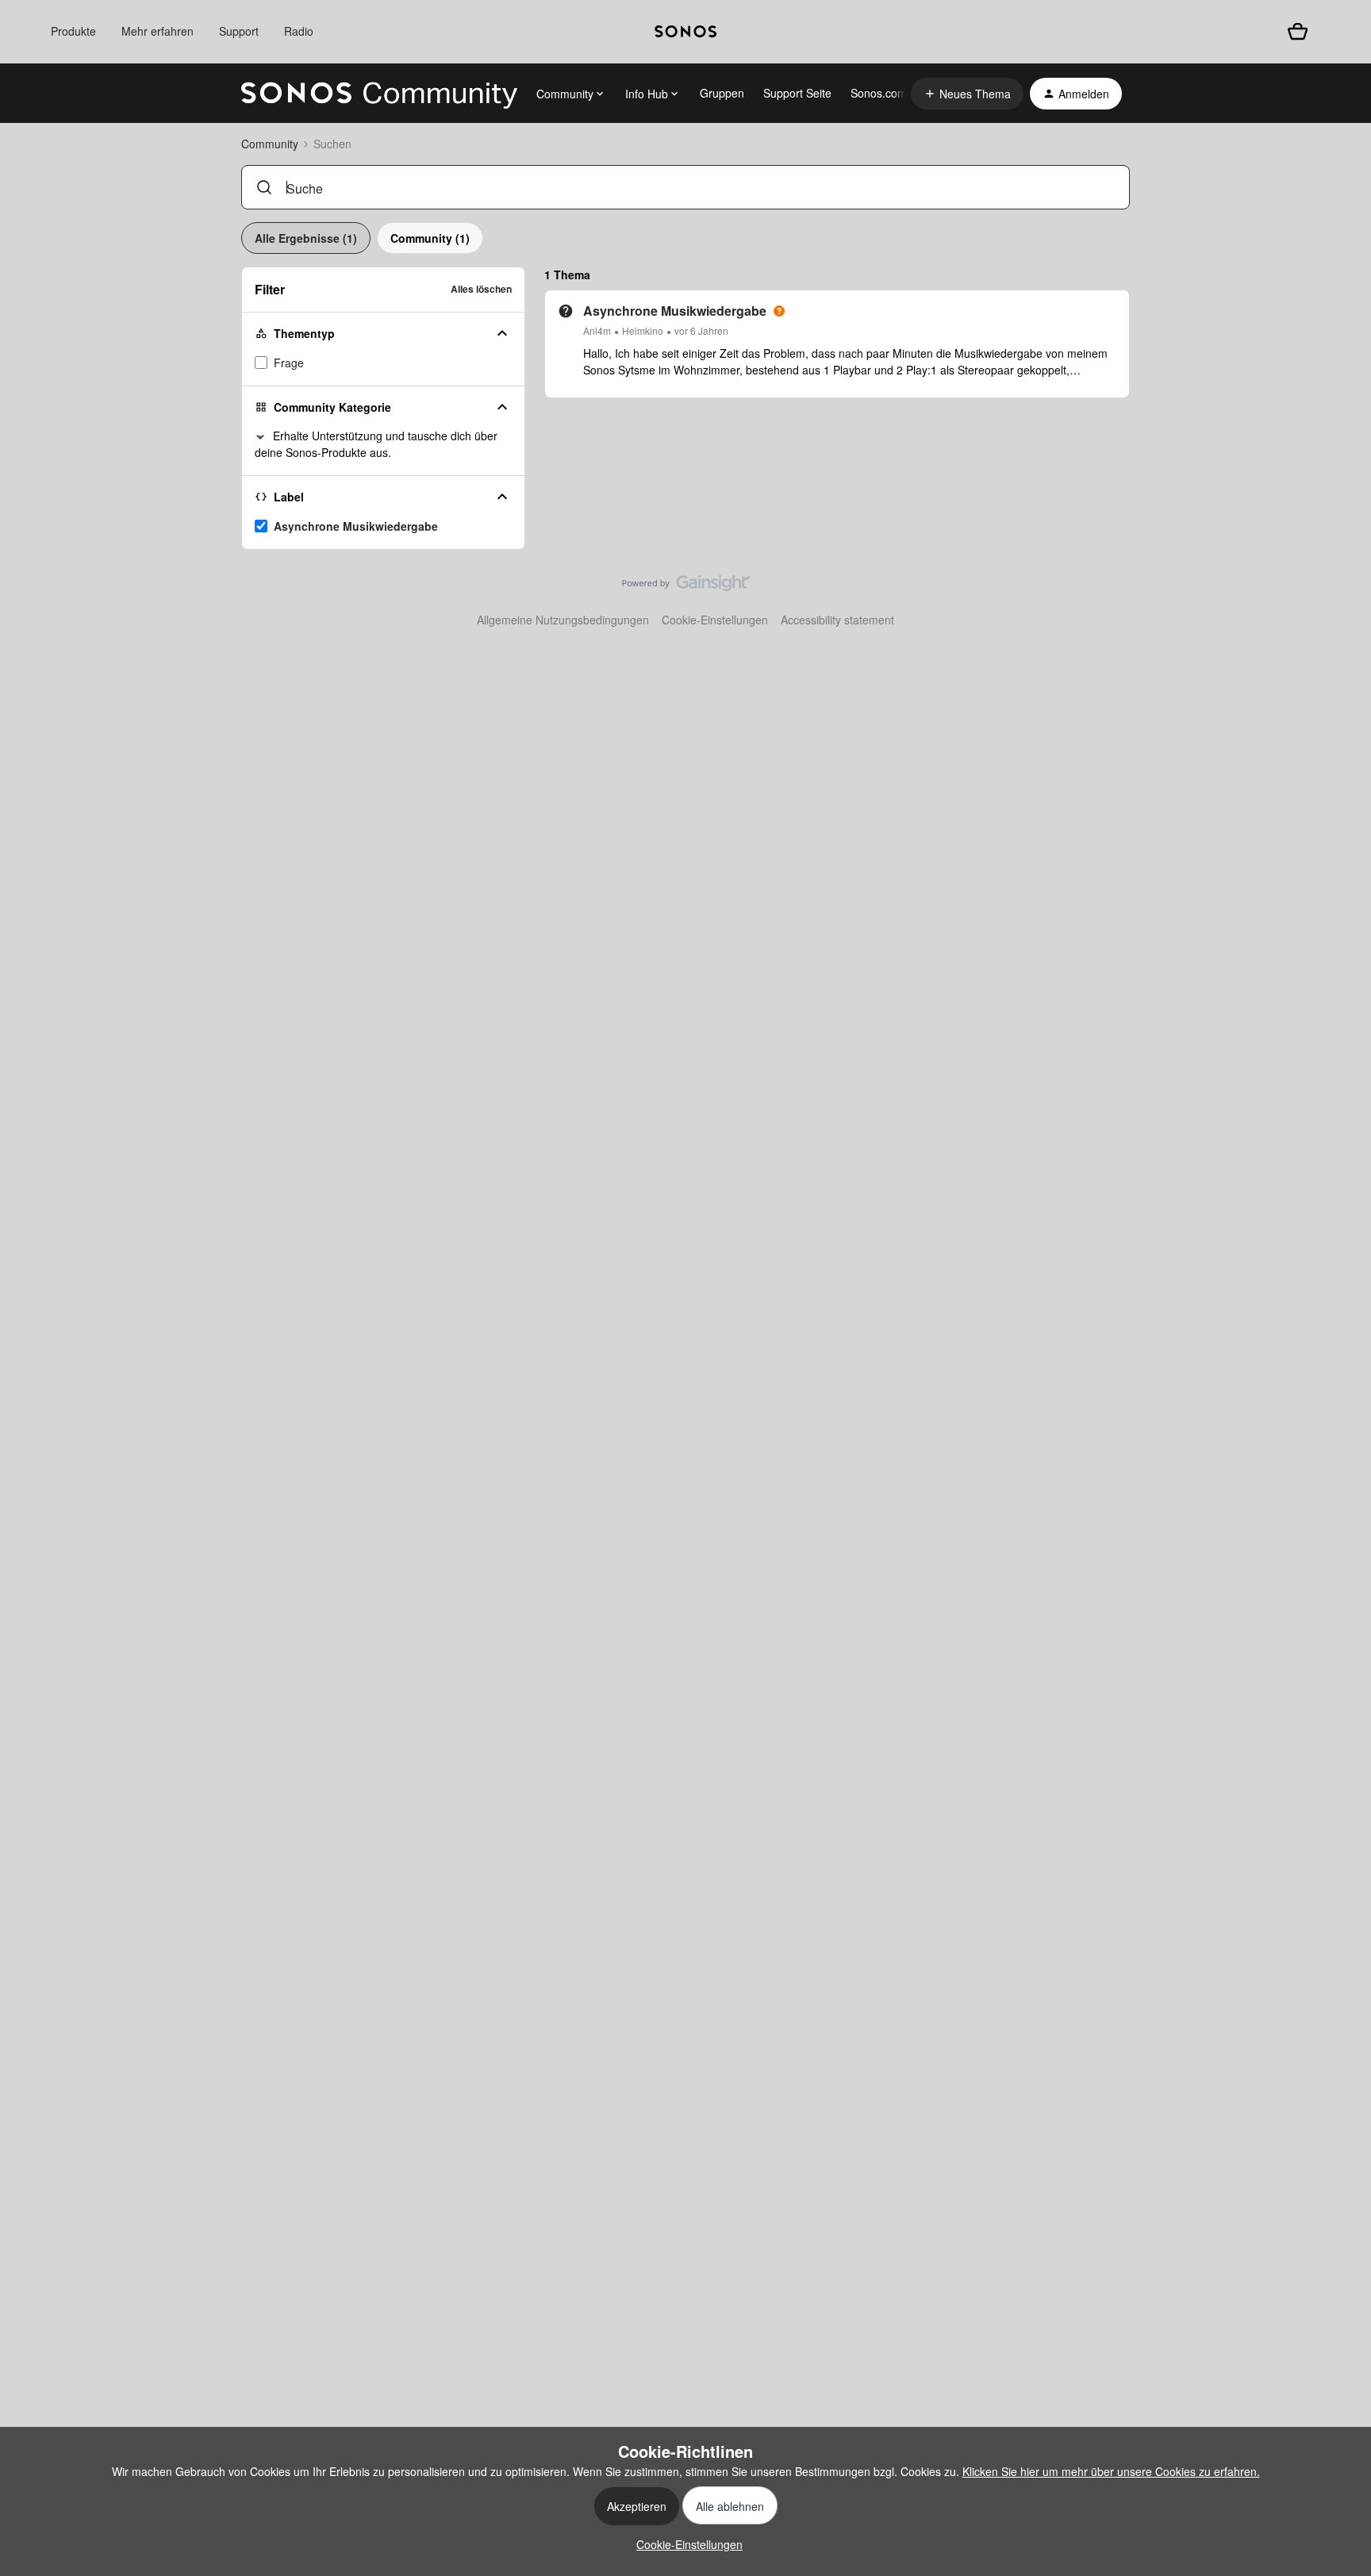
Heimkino (643, 330)
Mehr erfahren (157, 31)
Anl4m (597, 330)
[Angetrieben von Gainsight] (686, 587)
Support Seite (797, 93)
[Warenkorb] (1298, 31)
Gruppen (722, 93)
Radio (299, 31)
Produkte (73, 31)
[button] (967, 94)
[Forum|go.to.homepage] (379, 94)
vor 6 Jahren (701, 330)
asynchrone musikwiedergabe (356, 526)
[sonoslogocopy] (685, 32)
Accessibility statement (837, 620)
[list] (656, 330)
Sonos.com (879, 93)
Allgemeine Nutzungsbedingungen (563, 620)
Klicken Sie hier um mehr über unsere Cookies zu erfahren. (1111, 2471)
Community (270, 144)
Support (239, 31)
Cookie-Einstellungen (715, 620)
